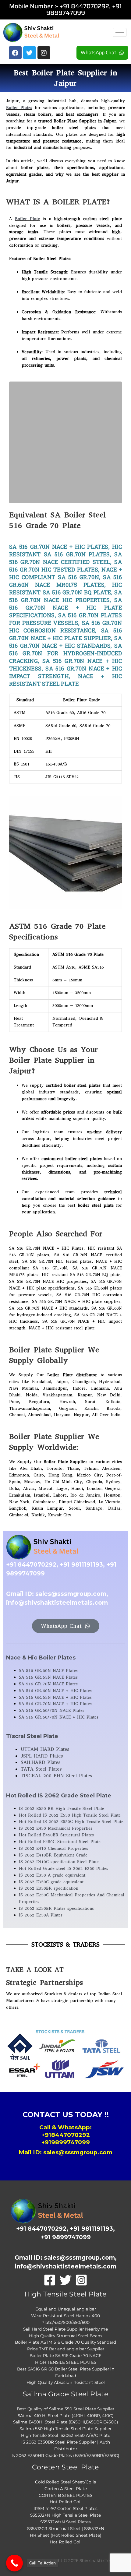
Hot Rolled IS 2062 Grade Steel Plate (59, 1796)
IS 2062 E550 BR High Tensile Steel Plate (62, 1809)
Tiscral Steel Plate (32, 1736)
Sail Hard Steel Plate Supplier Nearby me (65, 2329)
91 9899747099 (84, 9)
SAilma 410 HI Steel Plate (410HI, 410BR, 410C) (66, 2416)
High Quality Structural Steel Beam (65, 2336)
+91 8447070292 (84, 6)
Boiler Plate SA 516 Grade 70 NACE (65, 2356)
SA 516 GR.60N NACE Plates (48, 1671)
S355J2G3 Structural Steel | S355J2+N (66, 2528)
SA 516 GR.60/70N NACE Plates (52, 1710)
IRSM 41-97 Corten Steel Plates (65, 2508)
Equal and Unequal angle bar (66, 2309)
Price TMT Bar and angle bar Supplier (66, 2349)
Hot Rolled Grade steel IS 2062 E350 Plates (64, 1869)
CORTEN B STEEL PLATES (65, 2495)
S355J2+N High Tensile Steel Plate (65, 2515)
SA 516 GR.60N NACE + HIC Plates (55, 1691)
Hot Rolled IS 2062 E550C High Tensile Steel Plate (71, 1822)
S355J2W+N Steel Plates (65, 2522)
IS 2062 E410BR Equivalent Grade (53, 1855)
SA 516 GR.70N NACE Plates (48, 1684)
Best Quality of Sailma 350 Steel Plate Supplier (65, 2409)
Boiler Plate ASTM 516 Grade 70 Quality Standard (65, 2342)
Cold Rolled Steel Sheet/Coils (65, 2482)
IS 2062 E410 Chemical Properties (53, 1848)
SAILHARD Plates (41, 1762)
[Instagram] (81, 2280)
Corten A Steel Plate (66, 2489)
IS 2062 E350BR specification (49, 1888)
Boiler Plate (27, 219)
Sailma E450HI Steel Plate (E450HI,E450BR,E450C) (66, 2422)
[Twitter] (65, 2280)
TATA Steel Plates (41, 1769)
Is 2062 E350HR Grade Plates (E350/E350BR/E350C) (65, 2455)
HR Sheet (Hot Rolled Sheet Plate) (66, 2535)
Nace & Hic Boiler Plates (41, 1658)
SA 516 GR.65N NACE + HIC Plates (55, 1697)
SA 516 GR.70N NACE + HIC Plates (55, 1704)
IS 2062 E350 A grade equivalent (52, 1875)
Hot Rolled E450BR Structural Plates (56, 1835)
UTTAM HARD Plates (45, 1749)
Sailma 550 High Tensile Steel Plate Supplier (65, 2429)
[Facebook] (50, 2280)
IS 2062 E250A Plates (41, 1915)
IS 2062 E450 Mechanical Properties (56, 1828)
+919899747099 (66, 2142)
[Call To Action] (14, 2563)
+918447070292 (66, 2135)
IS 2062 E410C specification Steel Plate (59, 1862)
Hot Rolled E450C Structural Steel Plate (60, 1842)
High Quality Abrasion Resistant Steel (66, 2382)
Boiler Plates (19, 108)
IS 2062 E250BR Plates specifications (56, 1908)
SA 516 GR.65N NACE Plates (48, 1677)
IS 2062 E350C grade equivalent (51, 1882)
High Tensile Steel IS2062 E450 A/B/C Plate (66, 2435)
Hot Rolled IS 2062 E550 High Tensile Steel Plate (70, 1815)
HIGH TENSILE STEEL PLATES (66, 2362)
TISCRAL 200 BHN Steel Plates (56, 1776)
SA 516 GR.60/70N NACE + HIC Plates (59, 1717)
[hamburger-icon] (120, 32)
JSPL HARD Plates (42, 1756)
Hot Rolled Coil (66, 2502)
